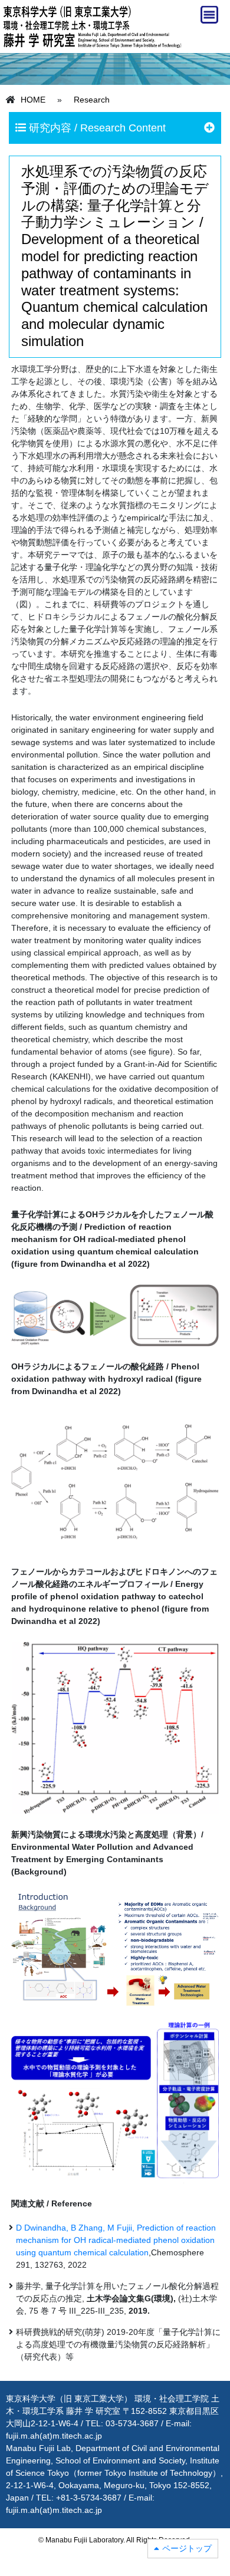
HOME (33, 100)
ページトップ (187, 2548)
